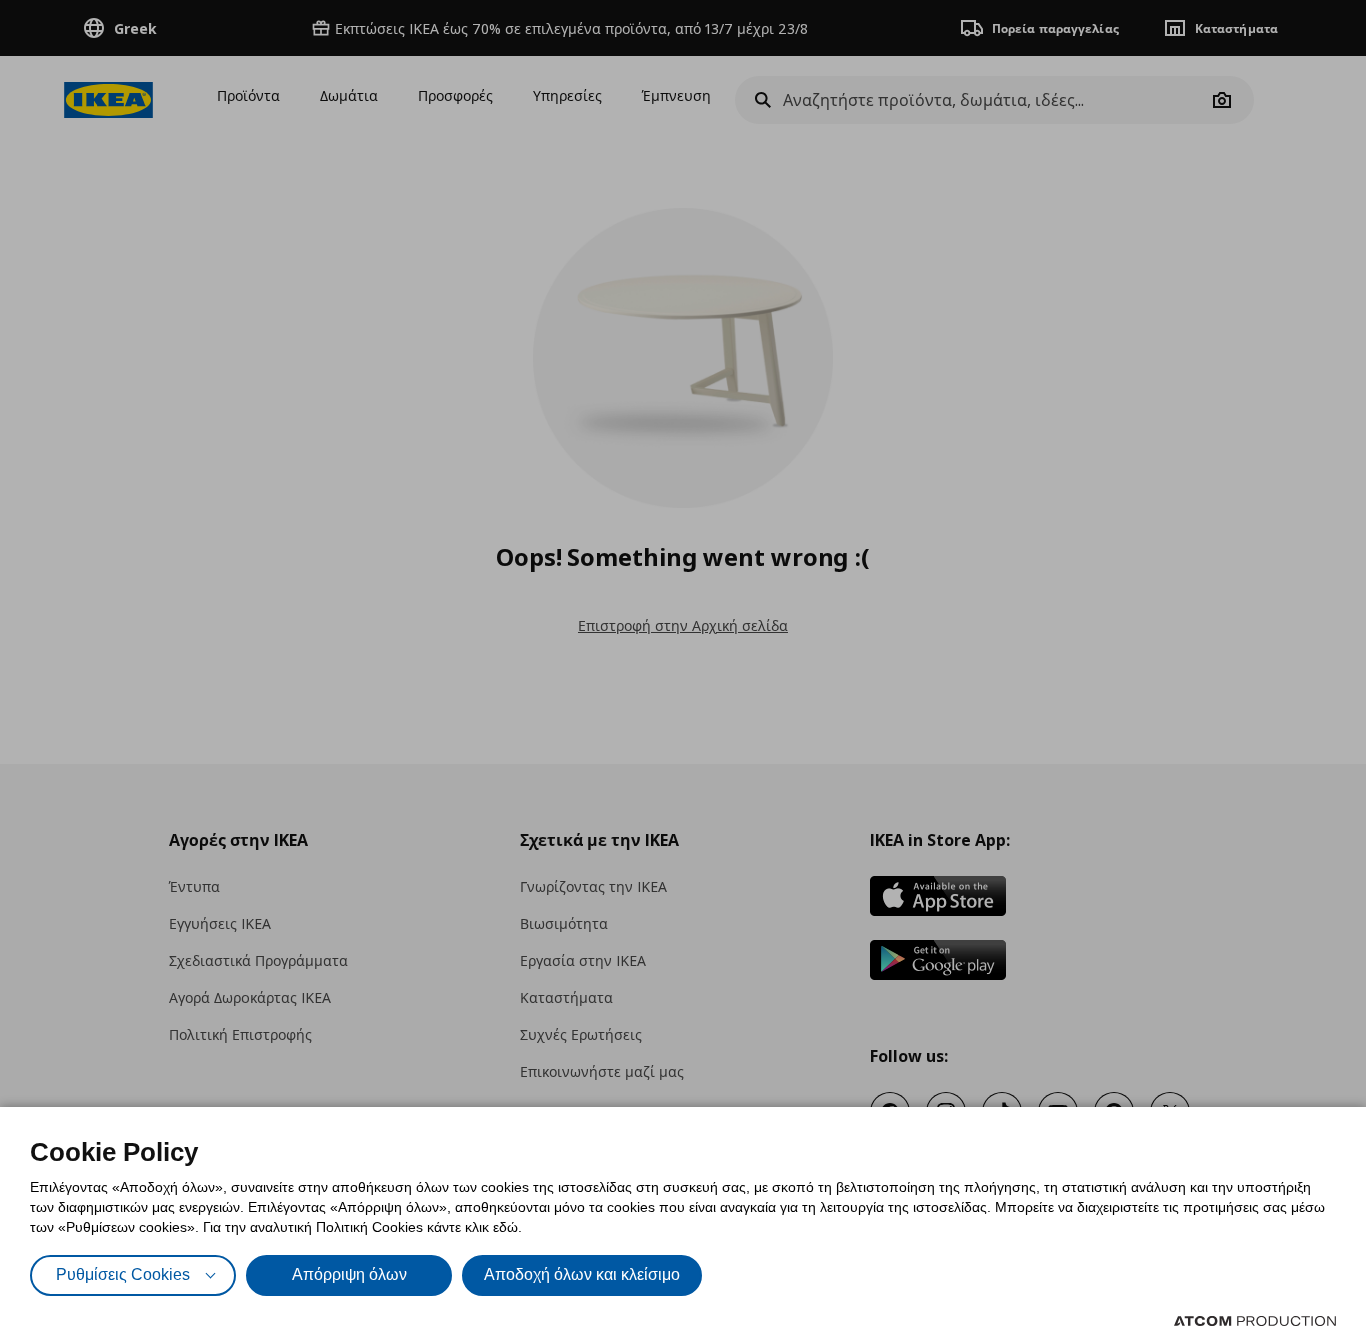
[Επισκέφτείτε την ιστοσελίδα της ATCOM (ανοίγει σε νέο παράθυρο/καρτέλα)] (1255, 1321)
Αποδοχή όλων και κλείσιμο (582, 1274)
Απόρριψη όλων (349, 1274)
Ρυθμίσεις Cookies (123, 1274)
